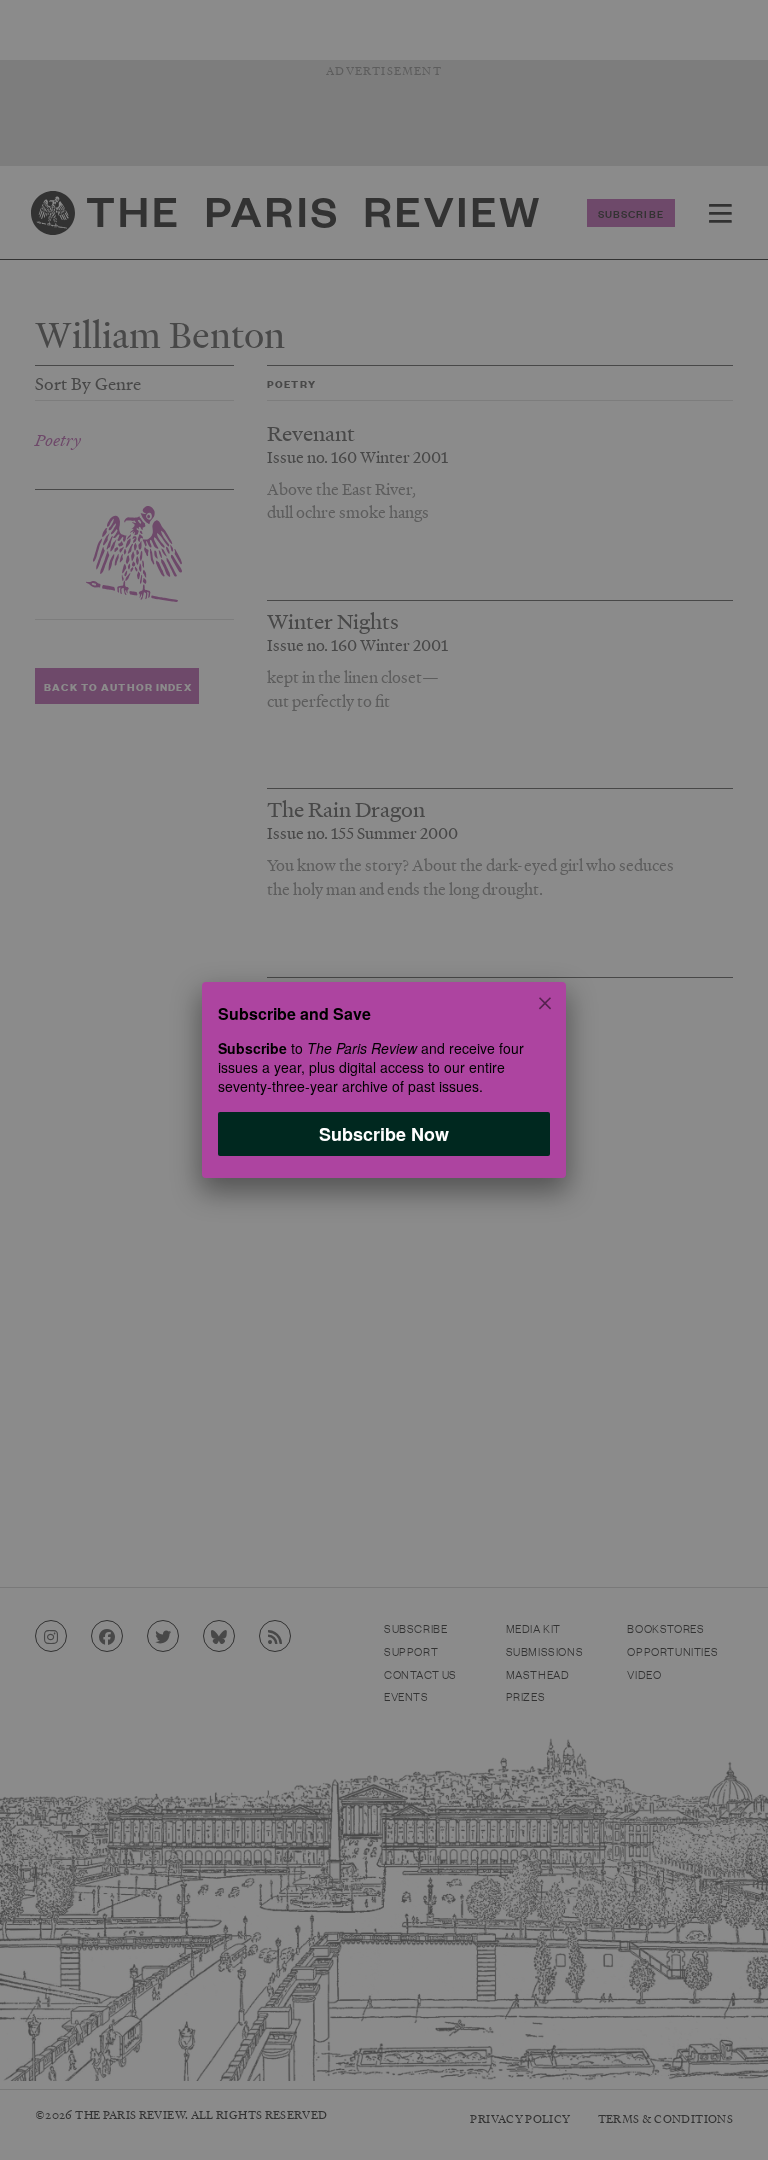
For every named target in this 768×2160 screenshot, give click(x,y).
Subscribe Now (384, 1134)
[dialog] (384, 1080)
